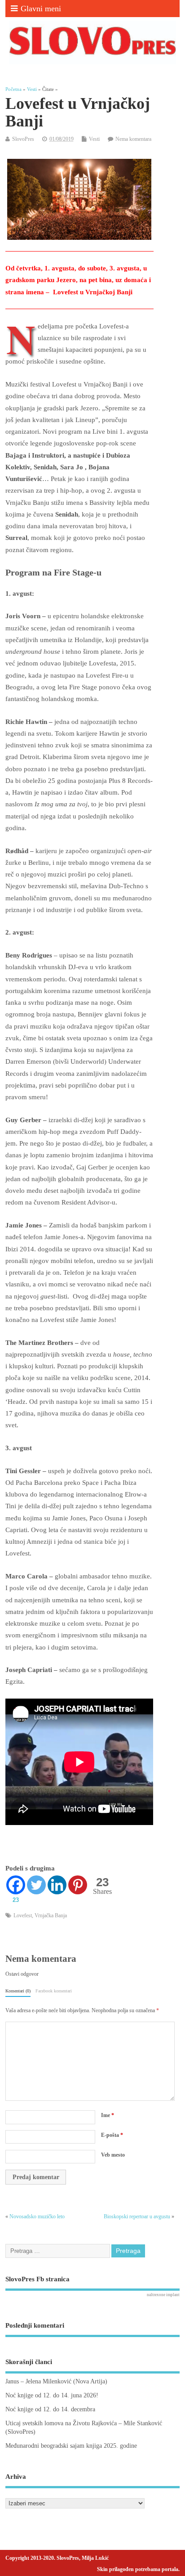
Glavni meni (41, 9)
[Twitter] (36, 1885)
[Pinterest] (78, 1885)
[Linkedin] (57, 1885)
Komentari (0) (18, 1991)
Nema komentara (133, 139)
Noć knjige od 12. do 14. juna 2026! (52, 2395)
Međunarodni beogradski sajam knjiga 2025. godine (71, 2446)
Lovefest (23, 1915)
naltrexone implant (163, 2295)
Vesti (94, 139)
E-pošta (112, 2135)
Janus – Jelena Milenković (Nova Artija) (56, 2381)
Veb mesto (113, 2155)
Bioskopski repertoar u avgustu (137, 2216)
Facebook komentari (54, 1991)
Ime (108, 2115)
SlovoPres (23, 139)
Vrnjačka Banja (51, 1915)
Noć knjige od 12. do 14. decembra (50, 2409)
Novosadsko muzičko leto (37, 2216)
